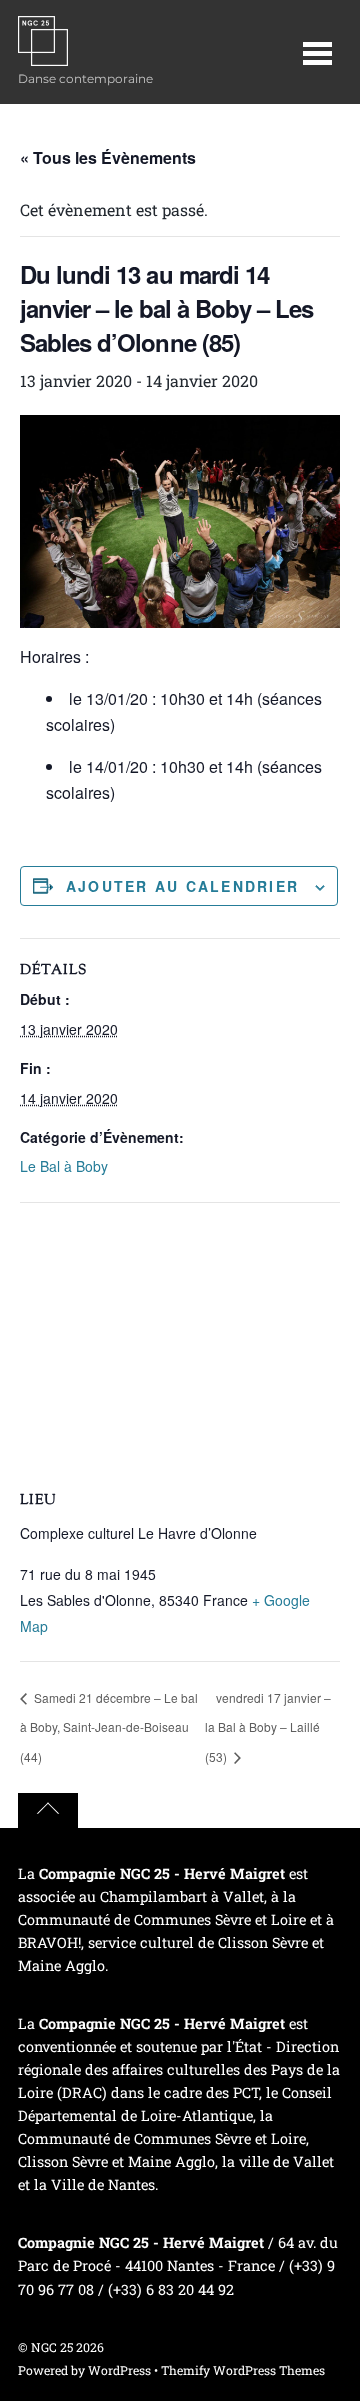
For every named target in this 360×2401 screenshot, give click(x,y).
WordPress (119, 2370)
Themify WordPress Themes (243, 2370)
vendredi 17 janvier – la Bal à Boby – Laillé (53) (268, 1727)
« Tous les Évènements (108, 157)
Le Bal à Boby (64, 1166)
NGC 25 (52, 2347)
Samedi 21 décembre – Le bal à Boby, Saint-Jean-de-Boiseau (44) (109, 1727)
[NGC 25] (43, 55)
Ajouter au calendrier (182, 886)
